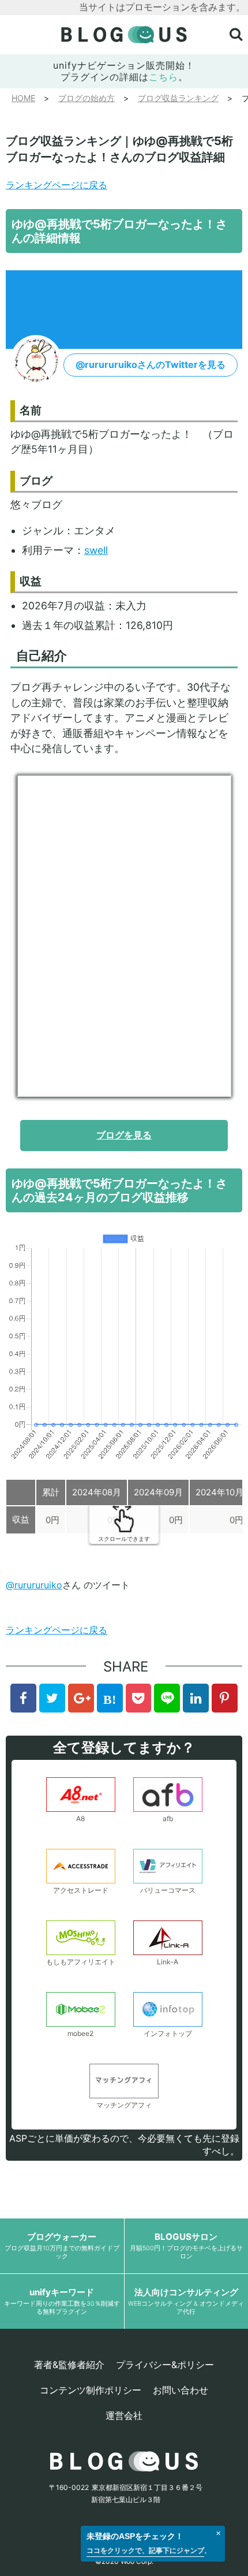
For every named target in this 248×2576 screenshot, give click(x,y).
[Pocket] (139, 1698)
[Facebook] (23, 1698)
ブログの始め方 (87, 98)
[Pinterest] (225, 1698)
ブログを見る (124, 1135)
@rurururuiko (34, 1585)
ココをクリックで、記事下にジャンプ (145, 2550)
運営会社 (124, 2415)
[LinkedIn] (196, 1698)
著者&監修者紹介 (69, 2365)
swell (96, 550)
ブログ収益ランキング (178, 98)
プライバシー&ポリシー (165, 2365)
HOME (23, 98)
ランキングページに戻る (57, 185)
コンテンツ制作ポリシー (91, 2390)
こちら (164, 77)
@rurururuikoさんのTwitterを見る (151, 364)
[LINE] (167, 1698)
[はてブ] (110, 1698)
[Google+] (81, 1698)
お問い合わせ (181, 2390)
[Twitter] (52, 1698)
